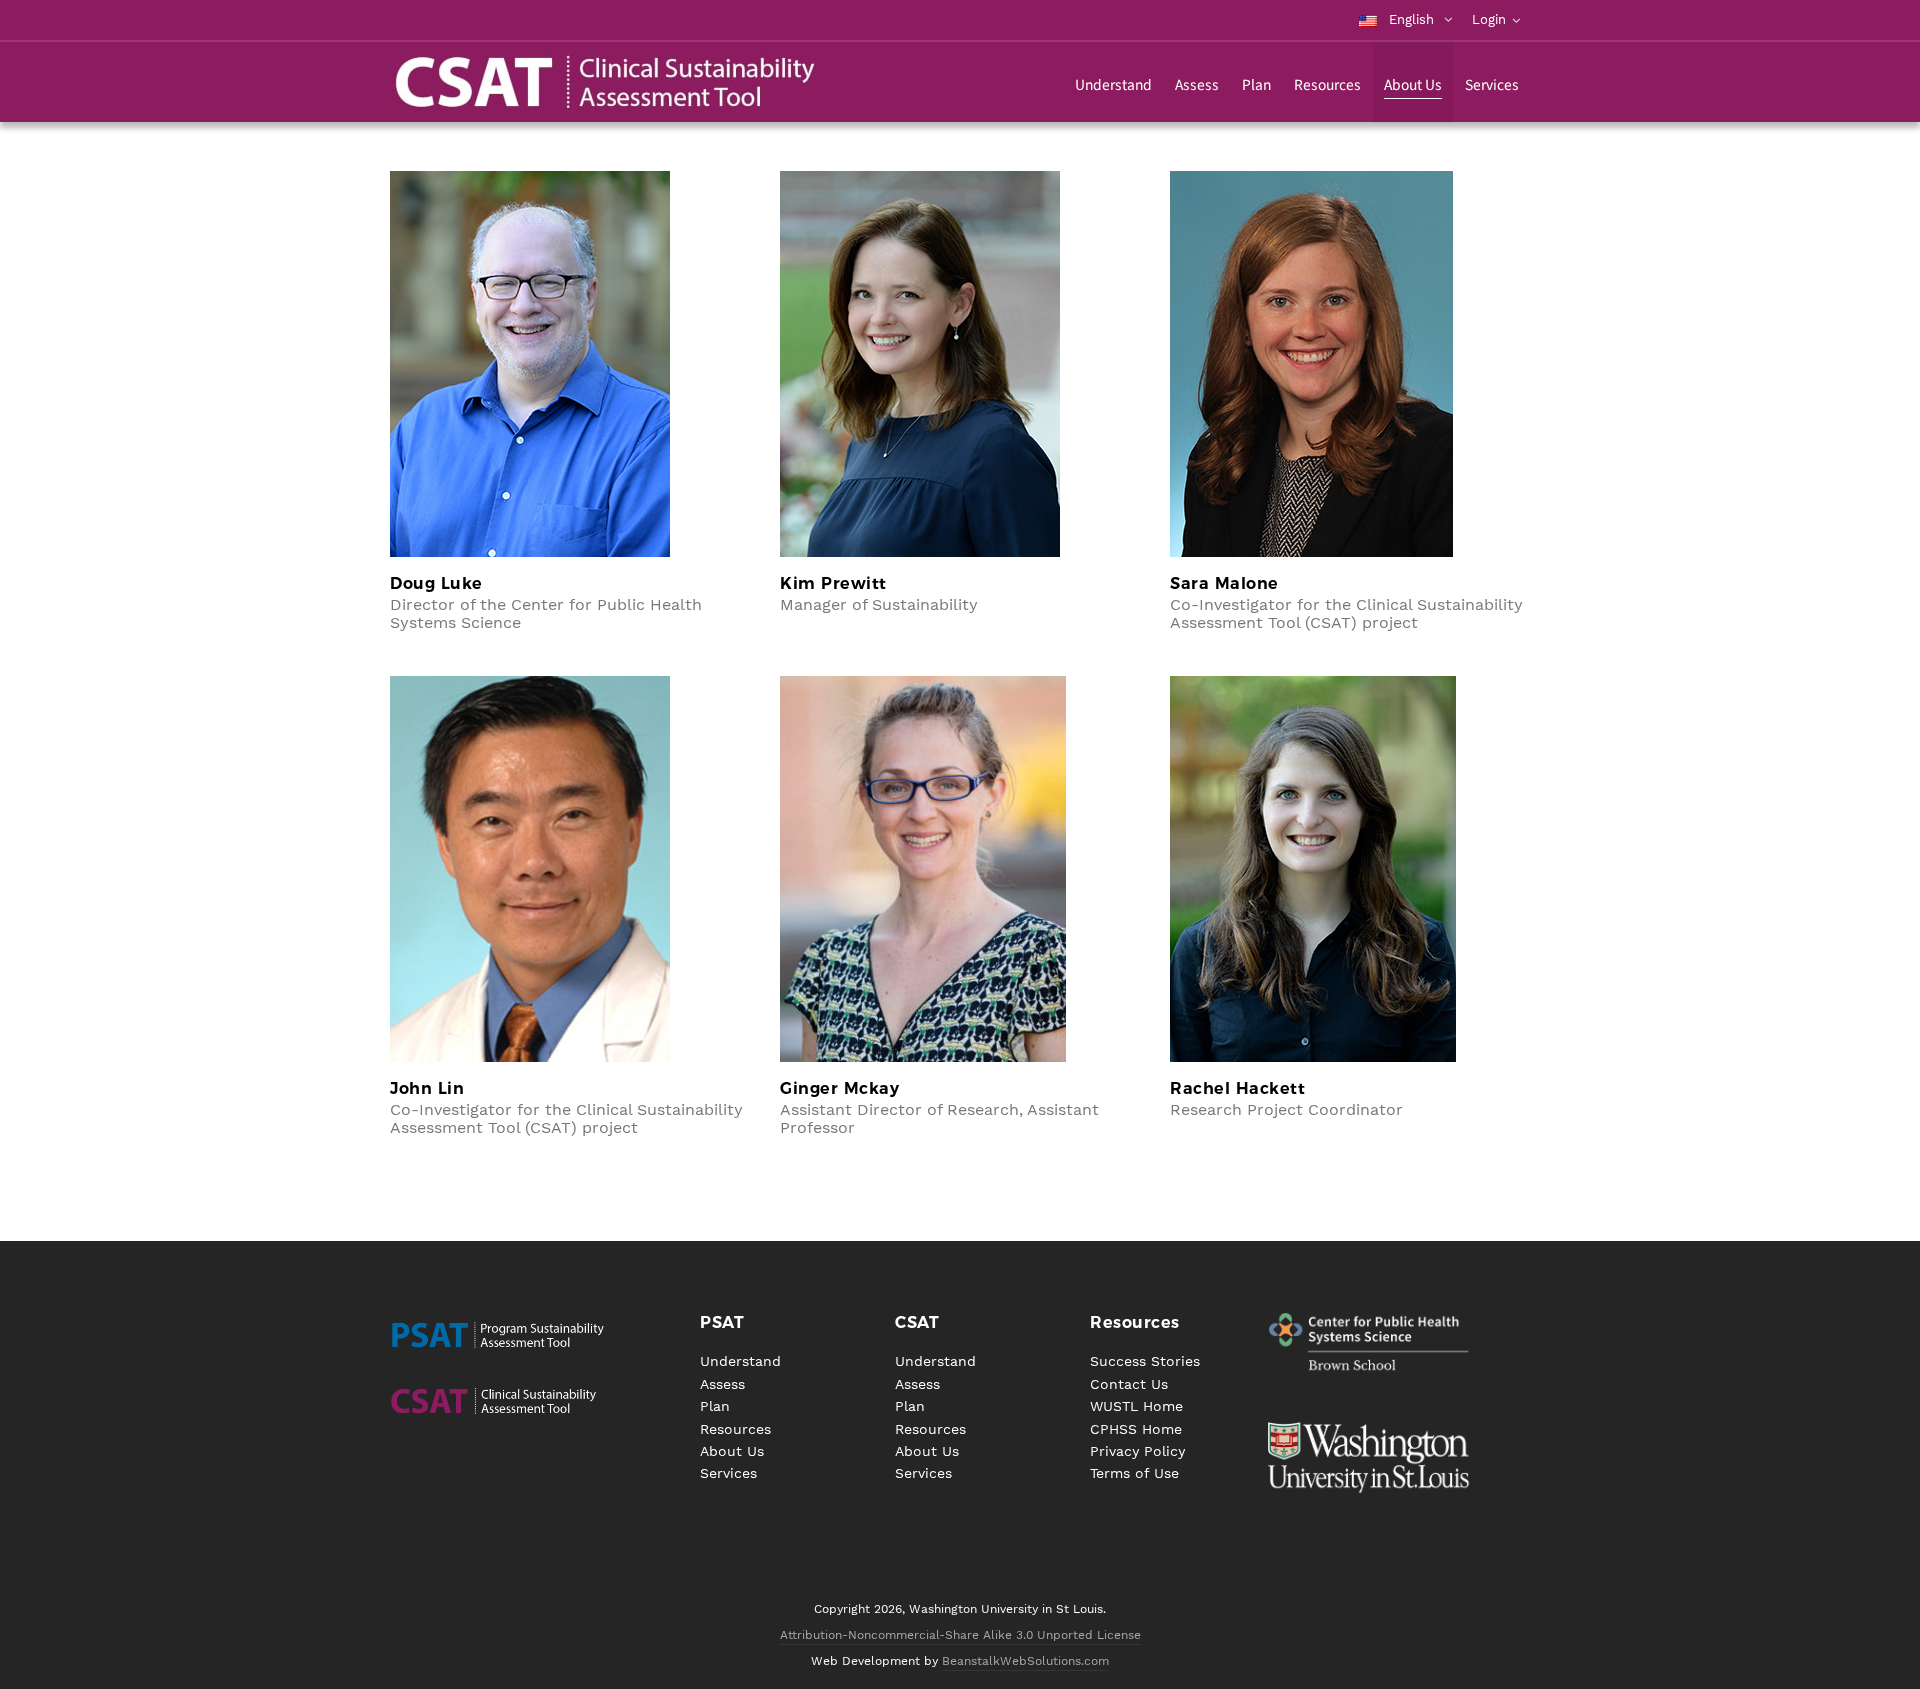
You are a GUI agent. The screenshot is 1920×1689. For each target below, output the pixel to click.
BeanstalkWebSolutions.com (1025, 1661)
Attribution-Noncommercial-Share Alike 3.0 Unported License (960, 1635)
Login (1489, 19)
